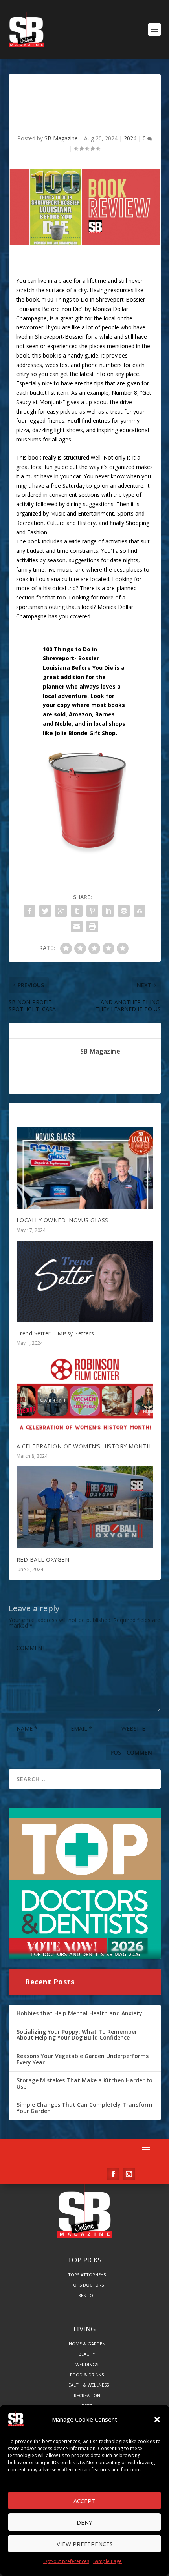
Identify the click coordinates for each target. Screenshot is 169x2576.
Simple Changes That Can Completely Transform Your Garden (84, 2108)
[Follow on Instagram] (129, 2174)
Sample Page (107, 2561)
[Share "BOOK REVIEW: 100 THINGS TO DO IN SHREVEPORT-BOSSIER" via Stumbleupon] (140, 911)
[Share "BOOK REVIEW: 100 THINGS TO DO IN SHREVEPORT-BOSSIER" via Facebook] (29, 911)
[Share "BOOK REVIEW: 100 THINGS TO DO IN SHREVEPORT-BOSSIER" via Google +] (61, 911)
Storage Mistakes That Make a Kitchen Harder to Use (84, 2083)
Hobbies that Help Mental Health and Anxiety (79, 2013)
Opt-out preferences (66, 2561)
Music (58, 513)
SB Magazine (61, 138)
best (119, 570)
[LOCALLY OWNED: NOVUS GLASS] (85, 1168)
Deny (84, 2522)
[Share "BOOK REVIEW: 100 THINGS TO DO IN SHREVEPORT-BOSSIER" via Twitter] (45, 911)
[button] (157, 2420)
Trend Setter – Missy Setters (55, 1333)
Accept (84, 2501)
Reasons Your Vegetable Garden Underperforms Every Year (83, 2059)
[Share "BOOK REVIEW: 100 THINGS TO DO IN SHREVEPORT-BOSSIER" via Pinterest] (92, 911)
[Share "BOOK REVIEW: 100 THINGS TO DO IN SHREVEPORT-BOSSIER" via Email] (77, 926)
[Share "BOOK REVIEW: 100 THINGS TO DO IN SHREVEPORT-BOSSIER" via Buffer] (124, 911)
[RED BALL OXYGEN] (85, 1507)
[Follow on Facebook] (113, 2174)
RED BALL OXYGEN (43, 1560)
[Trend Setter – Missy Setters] (85, 1281)
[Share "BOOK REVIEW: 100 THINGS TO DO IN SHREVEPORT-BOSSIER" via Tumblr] (77, 911)
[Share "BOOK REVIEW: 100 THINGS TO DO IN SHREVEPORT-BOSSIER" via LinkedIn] (108, 911)
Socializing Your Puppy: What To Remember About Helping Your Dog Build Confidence (77, 2035)
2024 (130, 138)
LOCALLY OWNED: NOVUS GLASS (62, 1220)
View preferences (85, 2544)
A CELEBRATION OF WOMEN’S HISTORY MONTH (84, 1446)
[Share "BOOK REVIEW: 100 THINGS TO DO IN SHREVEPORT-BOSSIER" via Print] (92, 926)
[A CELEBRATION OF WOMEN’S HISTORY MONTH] (85, 1394)
